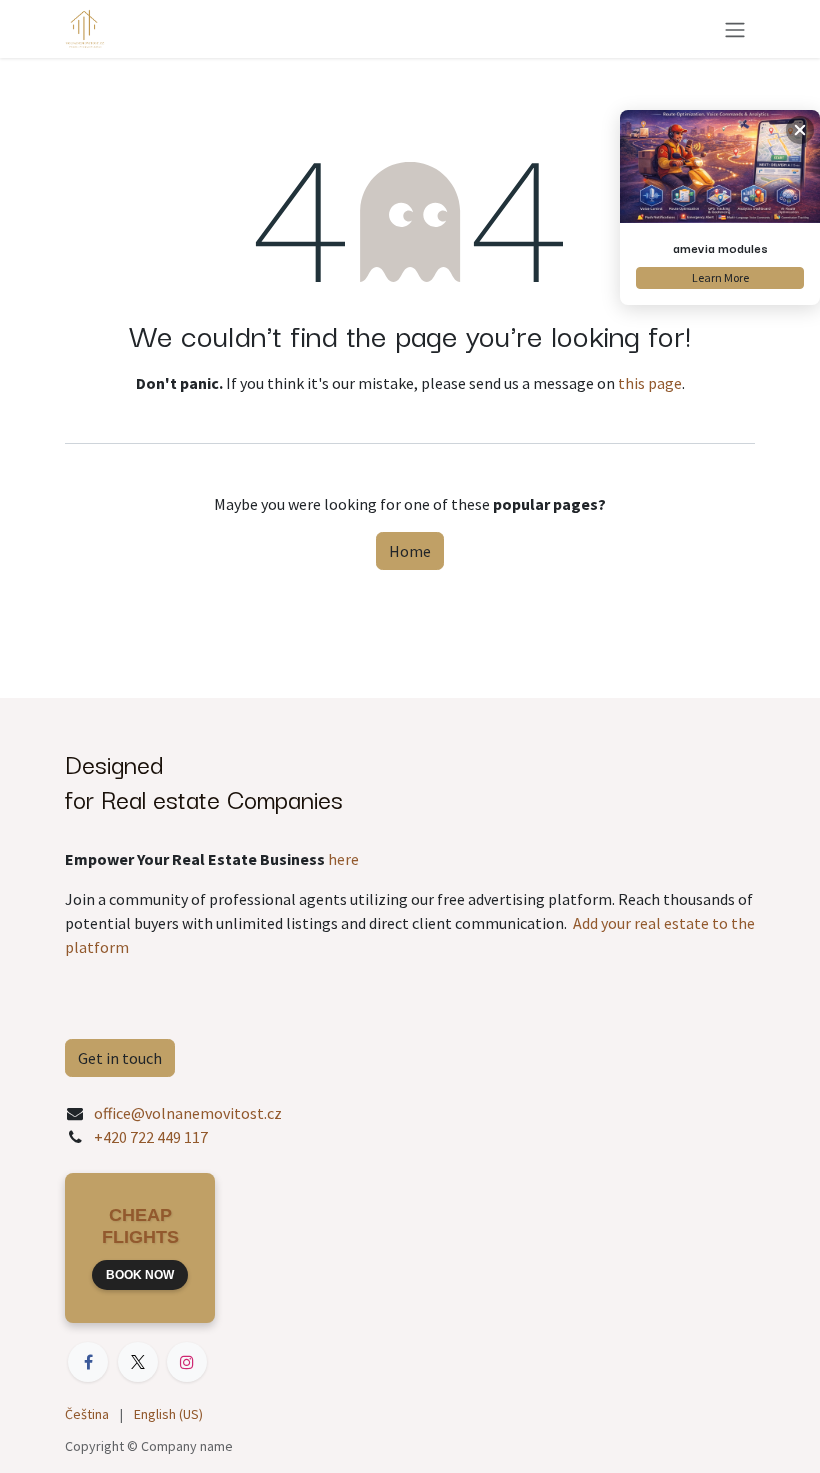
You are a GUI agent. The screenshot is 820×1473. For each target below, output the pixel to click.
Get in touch (120, 1058)
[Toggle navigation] (735, 29)
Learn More (720, 277)
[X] (138, 1362)
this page (650, 383)
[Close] (800, 130)
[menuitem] (87, 1414)
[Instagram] (187, 1362)
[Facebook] (88, 1362)
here (343, 859)
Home (410, 551)
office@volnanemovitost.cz (188, 1113)
